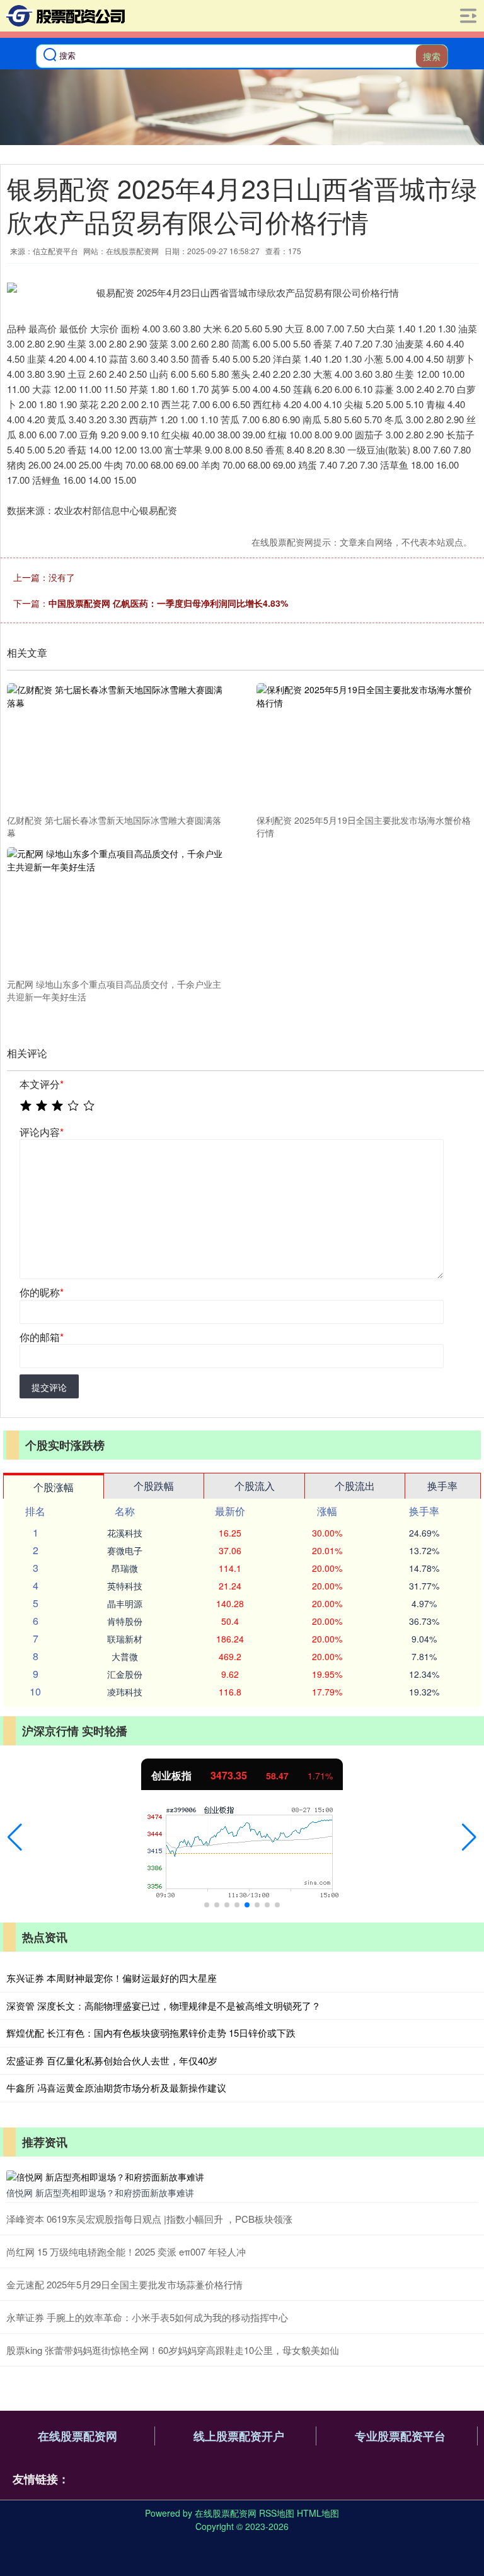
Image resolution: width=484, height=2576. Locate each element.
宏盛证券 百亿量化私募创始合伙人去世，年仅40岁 (112, 2060)
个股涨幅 (54, 1487)
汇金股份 (125, 1674)
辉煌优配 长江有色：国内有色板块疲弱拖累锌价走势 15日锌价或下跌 (151, 2033)
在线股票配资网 (78, 2436)
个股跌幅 (154, 1486)
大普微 (125, 1656)
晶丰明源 (125, 1603)
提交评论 (49, 1387)
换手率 (442, 1486)
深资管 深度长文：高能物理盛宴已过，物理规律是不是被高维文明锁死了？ (164, 2005)
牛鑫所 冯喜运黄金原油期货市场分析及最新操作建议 (116, 2087)
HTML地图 (318, 2513)
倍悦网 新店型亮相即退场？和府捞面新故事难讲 (100, 2193)
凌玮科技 (125, 1692)
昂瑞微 (125, 1568)
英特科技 (125, 1586)
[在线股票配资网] (63, 16)
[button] (15, 1837)
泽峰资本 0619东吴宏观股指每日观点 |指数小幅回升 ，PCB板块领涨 (149, 2219)
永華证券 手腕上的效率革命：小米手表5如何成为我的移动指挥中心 (147, 2317)
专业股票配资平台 (400, 2436)
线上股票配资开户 (239, 2436)
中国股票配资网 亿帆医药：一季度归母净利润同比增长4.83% (168, 603)
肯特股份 (125, 1621)
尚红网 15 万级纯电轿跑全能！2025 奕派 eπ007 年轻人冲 (126, 2251)
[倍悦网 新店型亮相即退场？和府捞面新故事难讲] (242, 2176)
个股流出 (355, 1486)
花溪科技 (125, 1533)
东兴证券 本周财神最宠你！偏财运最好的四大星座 (112, 1978)
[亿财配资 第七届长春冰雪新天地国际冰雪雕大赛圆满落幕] (115, 747)
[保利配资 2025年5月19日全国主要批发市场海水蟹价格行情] (365, 747)
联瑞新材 (125, 1639)
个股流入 (255, 1486)
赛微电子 (125, 1550)
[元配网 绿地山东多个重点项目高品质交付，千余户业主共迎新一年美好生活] (115, 911)
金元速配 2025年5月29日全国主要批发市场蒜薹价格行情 (124, 2284)
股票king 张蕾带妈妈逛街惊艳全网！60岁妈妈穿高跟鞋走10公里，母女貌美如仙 (173, 2350)
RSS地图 (277, 2513)
